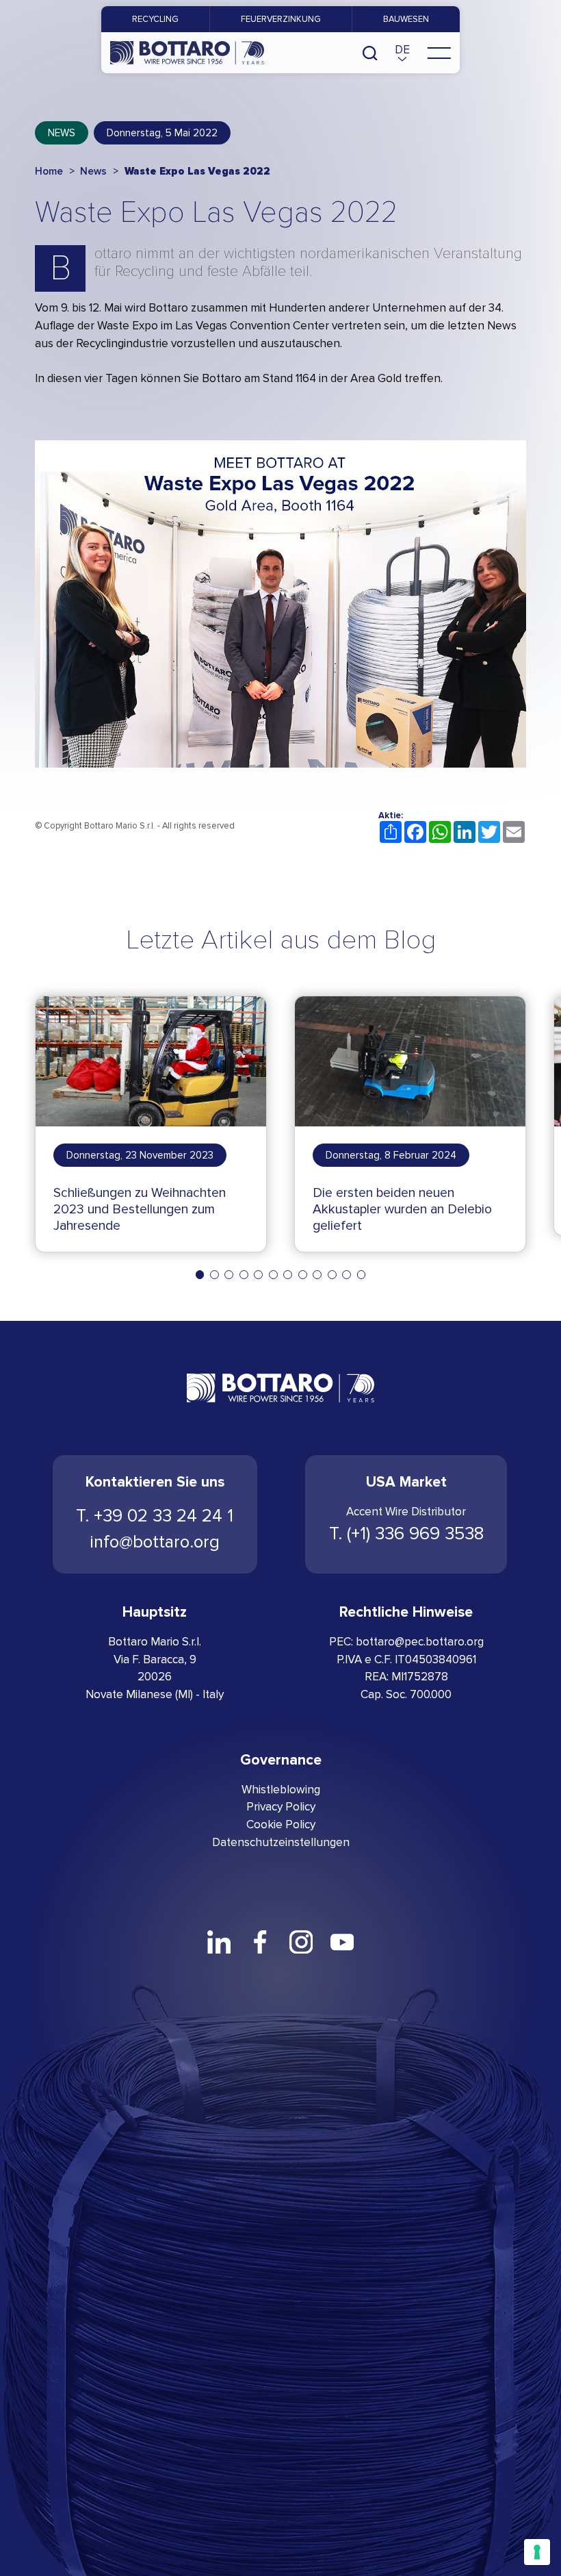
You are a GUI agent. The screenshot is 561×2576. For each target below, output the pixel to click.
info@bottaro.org (155, 1542)
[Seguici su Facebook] (260, 1942)
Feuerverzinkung (281, 19)
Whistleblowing (281, 1790)
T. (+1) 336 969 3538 (406, 1534)
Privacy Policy (281, 1807)
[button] (402, 53)
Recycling (155, 19)
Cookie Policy (281, 1824)
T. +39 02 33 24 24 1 (155, 1516)
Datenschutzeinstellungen (281, 1842)
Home (49, 171)
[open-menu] (439, 53)
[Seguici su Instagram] (301, 1942)
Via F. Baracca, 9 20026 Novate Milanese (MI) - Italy (155, 1677)
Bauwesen (406, 19)
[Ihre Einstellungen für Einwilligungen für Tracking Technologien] (537, 2552)
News (62, 133)
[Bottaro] (187, 53)
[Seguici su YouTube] (342, 1942)
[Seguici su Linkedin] (219, 1942)
